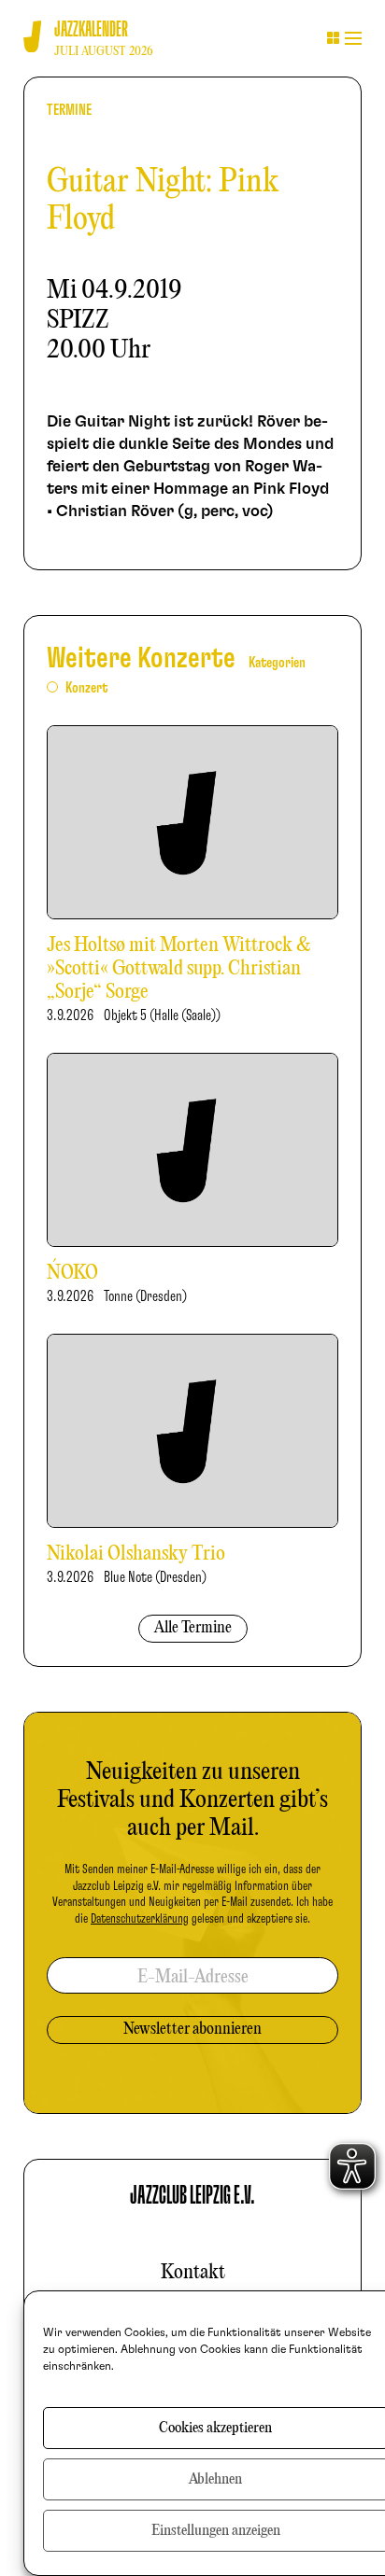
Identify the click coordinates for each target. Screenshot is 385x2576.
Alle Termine (193, 1628)
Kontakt (193, 2273)
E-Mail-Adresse (193, 1977)
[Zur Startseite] (32, 37)
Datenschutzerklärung (140, 1919)
